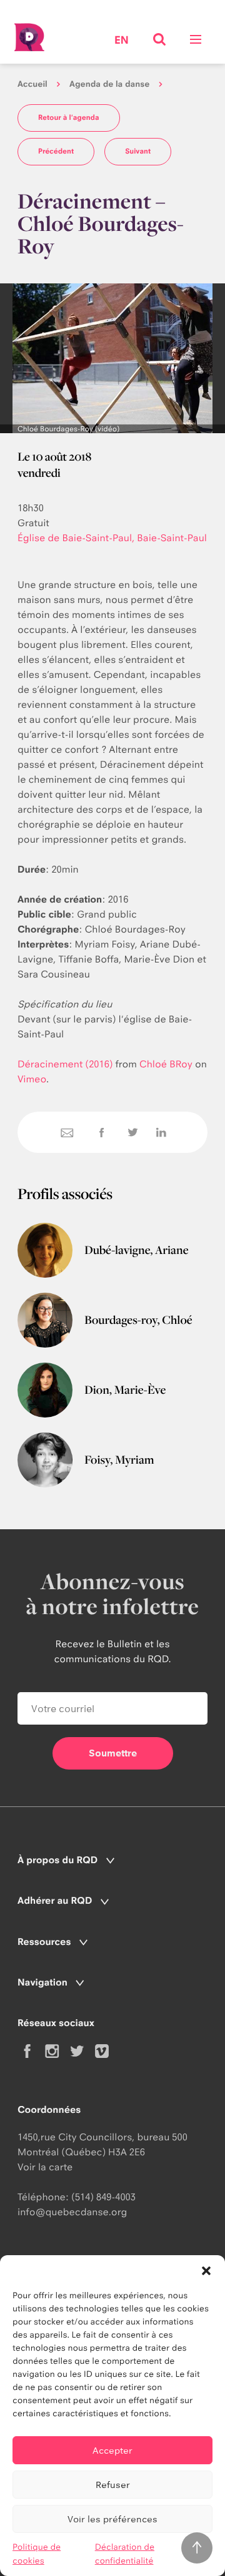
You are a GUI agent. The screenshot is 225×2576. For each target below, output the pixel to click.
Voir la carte (45, 2167)
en (122, 41)
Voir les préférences (112, 2519)
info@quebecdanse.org (72, 2212)
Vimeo (32, 1079)
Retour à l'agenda (69, 117)
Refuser (113, 2485)
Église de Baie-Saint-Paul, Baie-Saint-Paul (112, 538)
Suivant (138, 151)
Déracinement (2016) (65, 1064)
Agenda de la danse (109, 84)
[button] (206, 2271)
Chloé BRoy (166, 1064)
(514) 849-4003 (103, 2197)
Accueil (32, 84)
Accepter (112, 2450)
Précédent (56, 151)
